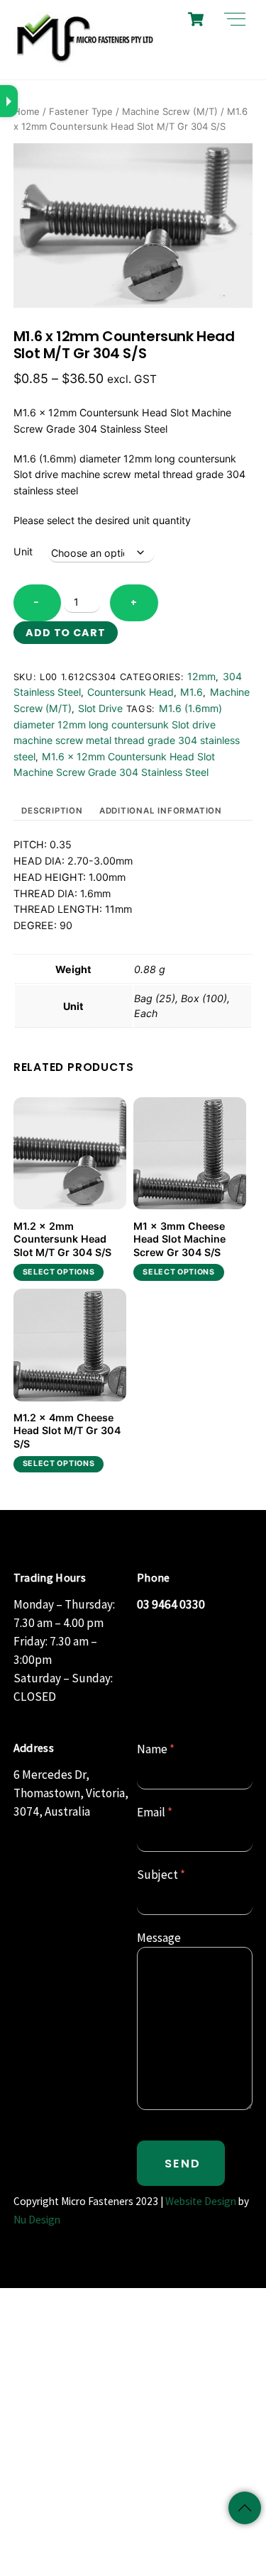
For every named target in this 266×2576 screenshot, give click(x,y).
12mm (201, 676)
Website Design (201, 2201)
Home (27, 111)
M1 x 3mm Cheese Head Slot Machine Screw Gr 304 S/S (179, 1239)
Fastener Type (81, 111)
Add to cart (66, 633)
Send (183, 2164)
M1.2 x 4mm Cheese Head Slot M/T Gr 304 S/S (67, 1431)
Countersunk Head (131, 692)
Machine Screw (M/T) (170, 111)
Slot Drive (100, 708)
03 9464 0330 (171, 1604)
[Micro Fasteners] (84, 61)
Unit (23, 551)
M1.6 (192, 692)
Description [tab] (52, 811)
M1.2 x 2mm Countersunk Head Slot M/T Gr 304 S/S (62, 1239)
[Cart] (196, 19)
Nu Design (37, 2220)
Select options (59, 1272)
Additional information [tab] (161, 811)
